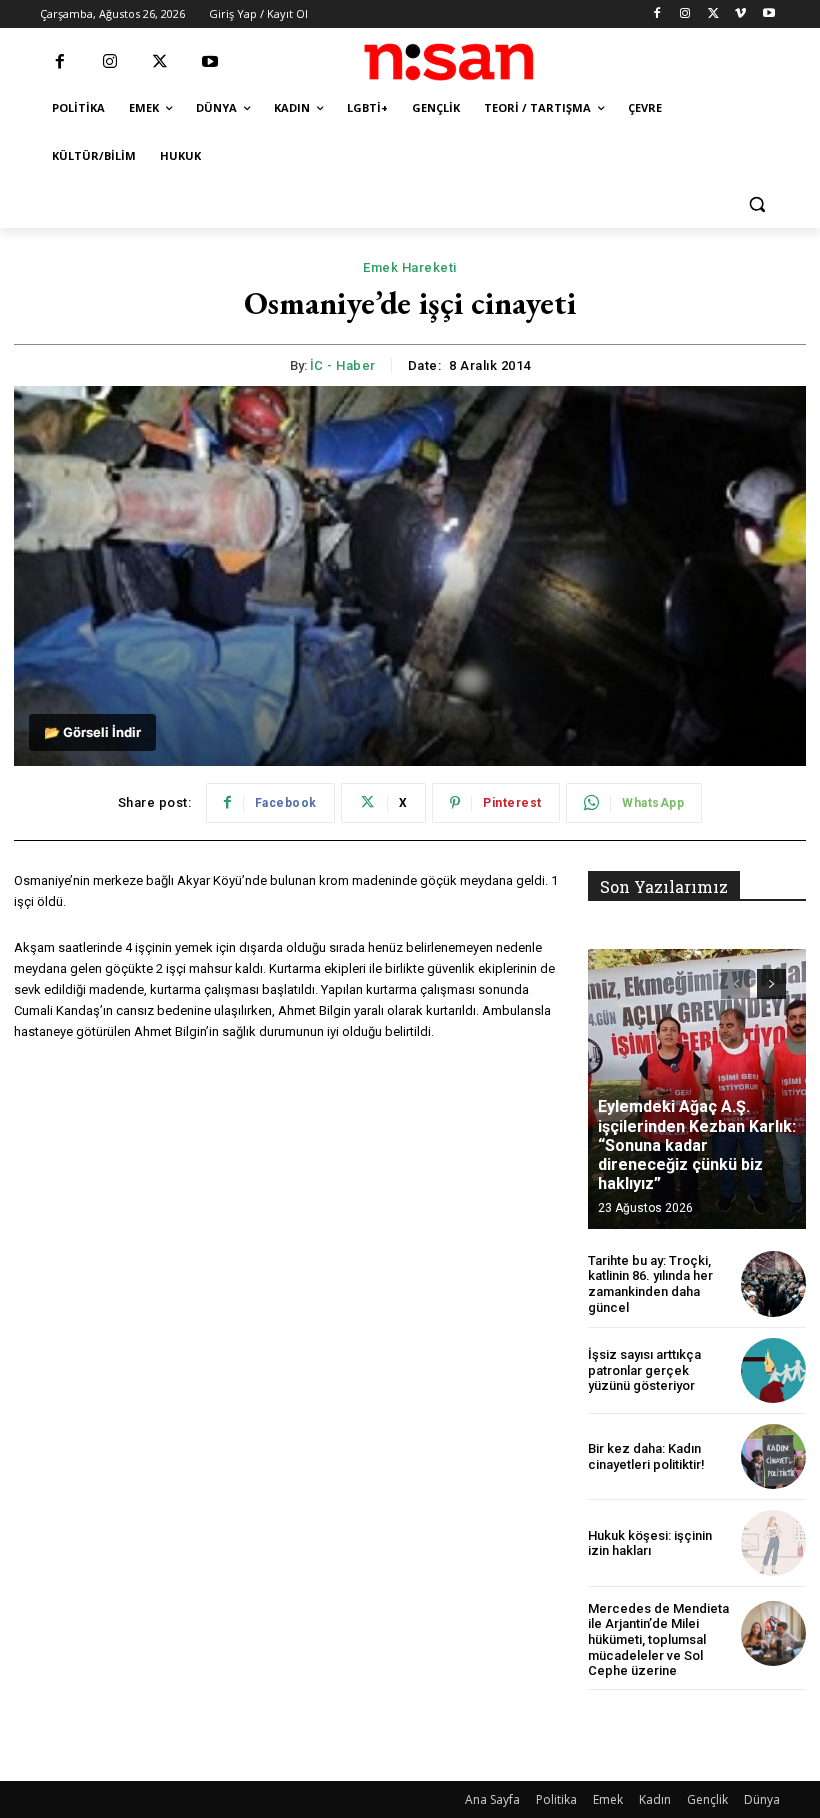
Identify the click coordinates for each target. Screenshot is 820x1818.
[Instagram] (685, 14)
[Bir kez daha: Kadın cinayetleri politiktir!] (773, 1456)
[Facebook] (657, 14)
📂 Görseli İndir (92, 732)
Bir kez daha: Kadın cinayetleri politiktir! (646, 1456)
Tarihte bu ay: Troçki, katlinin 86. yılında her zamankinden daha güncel (650, 1284)
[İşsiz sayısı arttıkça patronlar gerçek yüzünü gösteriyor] (773, 1370)
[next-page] (771, 984)
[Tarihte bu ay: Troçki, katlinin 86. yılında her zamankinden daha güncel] (773, 1283)
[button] (756, 204)
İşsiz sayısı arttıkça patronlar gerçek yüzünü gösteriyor (644, 1370)
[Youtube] (768, 14)
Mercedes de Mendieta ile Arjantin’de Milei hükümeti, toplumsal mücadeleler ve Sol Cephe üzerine (658, 1639)
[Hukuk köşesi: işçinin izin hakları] (773, 1542)
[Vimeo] (740, 14)
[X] (713, 14)
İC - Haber (343, 365)
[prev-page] (735, 984)
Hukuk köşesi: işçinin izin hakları (650, 1543)
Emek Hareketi (410, 267)
